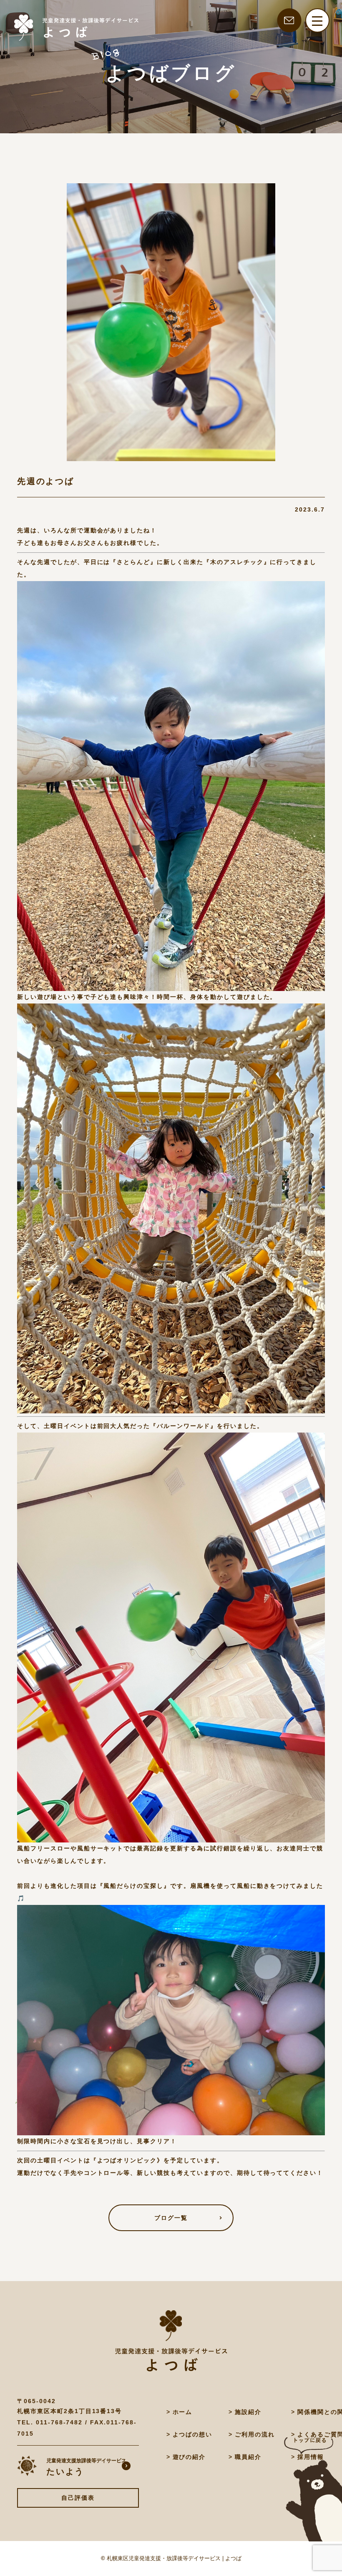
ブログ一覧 (171, 2218)
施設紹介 (248, 2412)
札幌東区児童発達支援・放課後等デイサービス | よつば (174, 2558)
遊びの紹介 (189, 2457)
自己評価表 (78, 2498)
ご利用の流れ (255, 2434)
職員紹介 (248, 2457)
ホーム (183, 2412)
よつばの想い (193, 2434)
